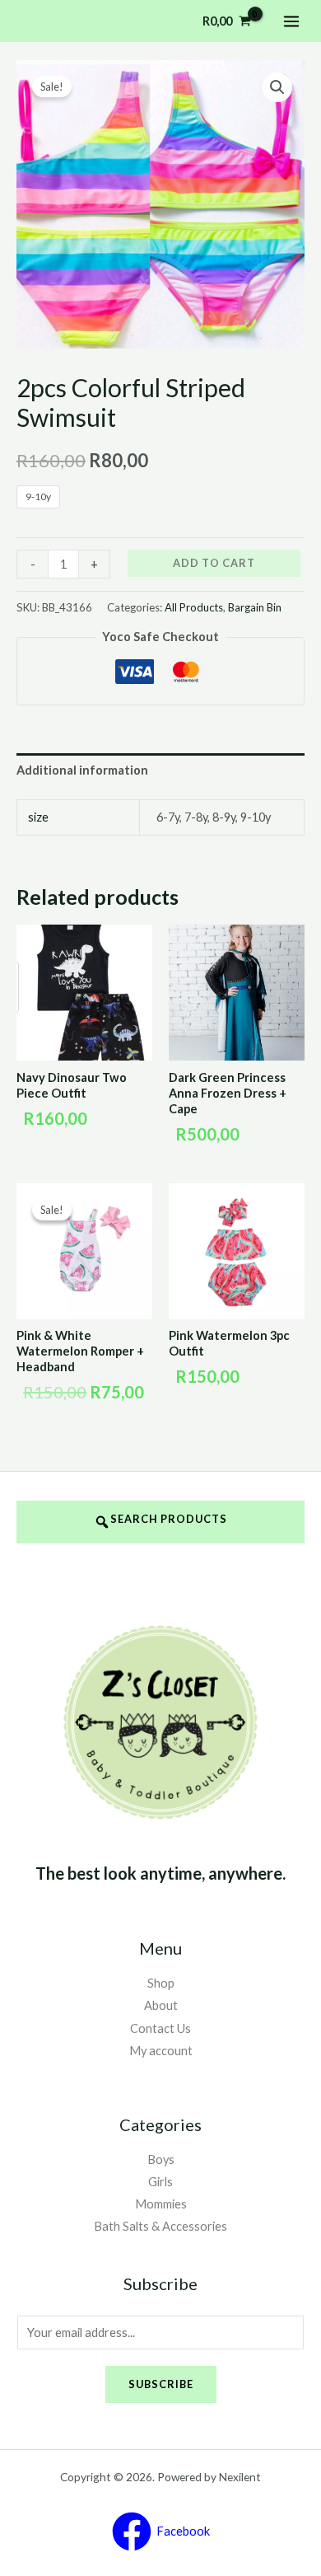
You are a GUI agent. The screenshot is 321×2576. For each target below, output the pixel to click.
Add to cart (214, 563)
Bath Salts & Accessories (160, 2226)
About (161, 2005)
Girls (160, 2182)
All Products (194, 607)
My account (161, 2051)
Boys (161, 2159)
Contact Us (160, 2028)
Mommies (161, 2204)
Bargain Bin (255, 607)
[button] (277, 87)
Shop (161, 1983)
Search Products (169, 1519)
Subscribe (161, 2384)
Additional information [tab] (82, 770)
